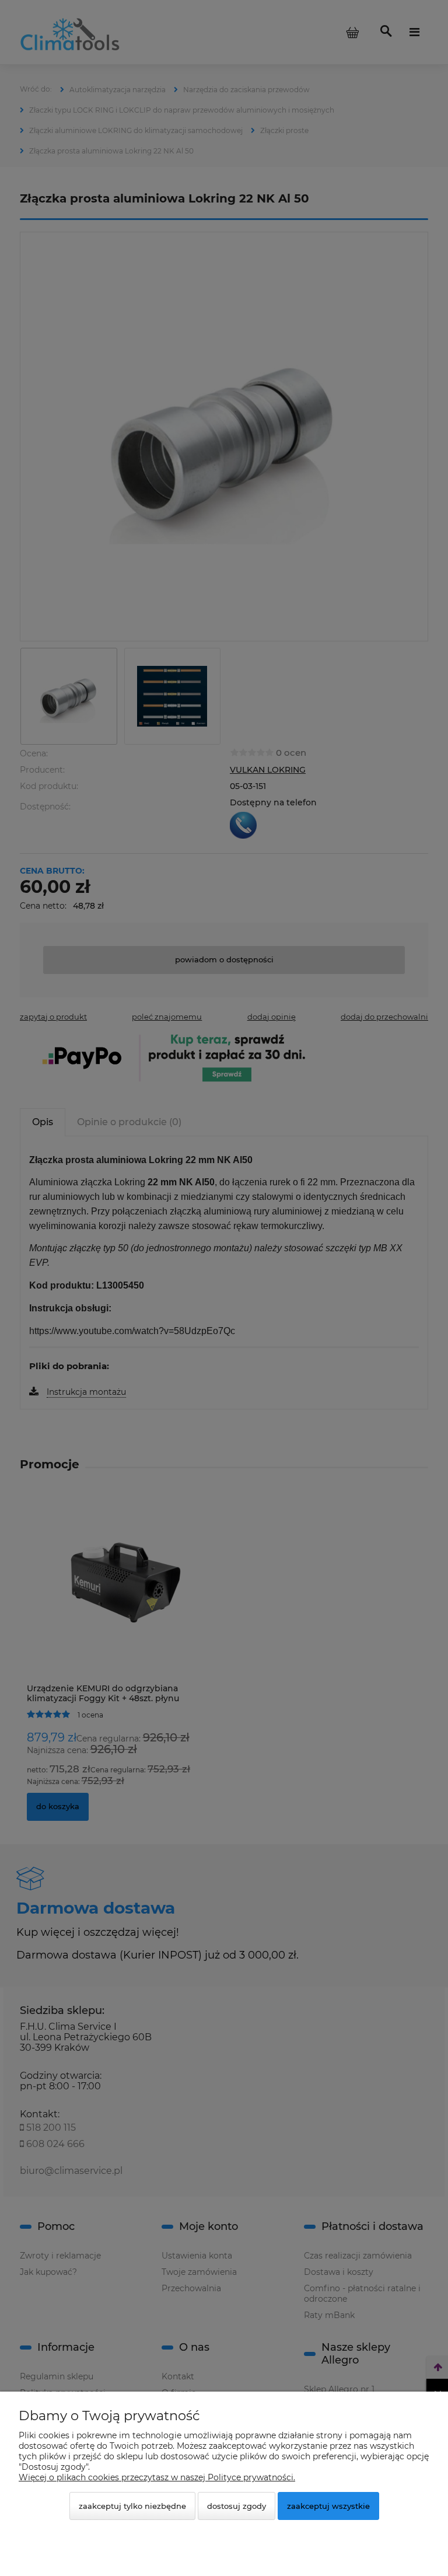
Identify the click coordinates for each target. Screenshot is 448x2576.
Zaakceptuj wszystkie (328, 2506)
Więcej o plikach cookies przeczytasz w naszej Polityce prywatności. (157, 2477)
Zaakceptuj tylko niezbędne (132, 2506)
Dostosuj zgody (237, 2506)
